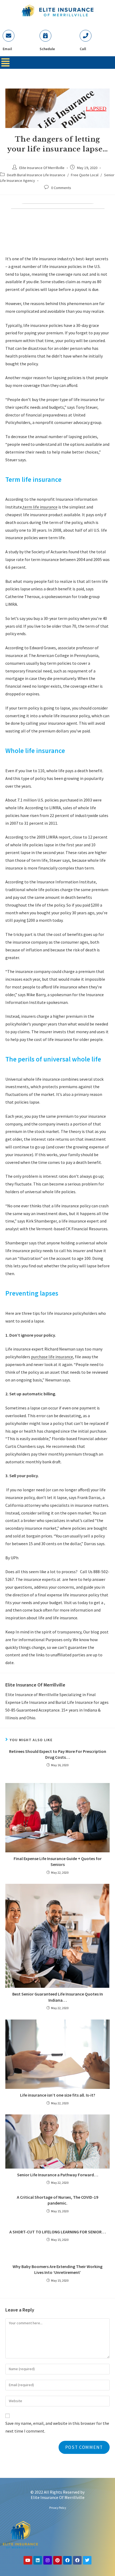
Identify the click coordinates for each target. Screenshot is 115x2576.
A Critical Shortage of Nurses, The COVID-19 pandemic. (57, 2200)
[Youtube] (28, 2560)
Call (83, 49)
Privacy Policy (58, 2508)
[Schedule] (45, 36)
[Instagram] (48, 2560)
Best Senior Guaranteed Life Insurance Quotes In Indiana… (58, 1997)
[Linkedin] (38, 2560)
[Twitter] (87, 2560)
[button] (5, 63)
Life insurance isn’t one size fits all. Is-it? (58, 2095)
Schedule (47, 49)
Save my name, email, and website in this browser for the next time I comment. (57, 2427)
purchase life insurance (52, 1357)
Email (7, 49)
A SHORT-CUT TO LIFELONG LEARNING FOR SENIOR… (58, 2232)
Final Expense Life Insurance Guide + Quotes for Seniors (58, 1861)
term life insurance (40, 507)
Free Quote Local (85, 175)
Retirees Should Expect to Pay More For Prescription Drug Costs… (58, 1754)
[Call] (86, 36)
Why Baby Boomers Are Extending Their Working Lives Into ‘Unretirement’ (57, 2269)
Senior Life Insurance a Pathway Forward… (58, 2175)
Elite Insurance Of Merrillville (42, 168)
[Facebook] (67, 2560)
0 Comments (61, 188)
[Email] (9, 36)
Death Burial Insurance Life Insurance (36, 175)
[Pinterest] (57, 2560)
